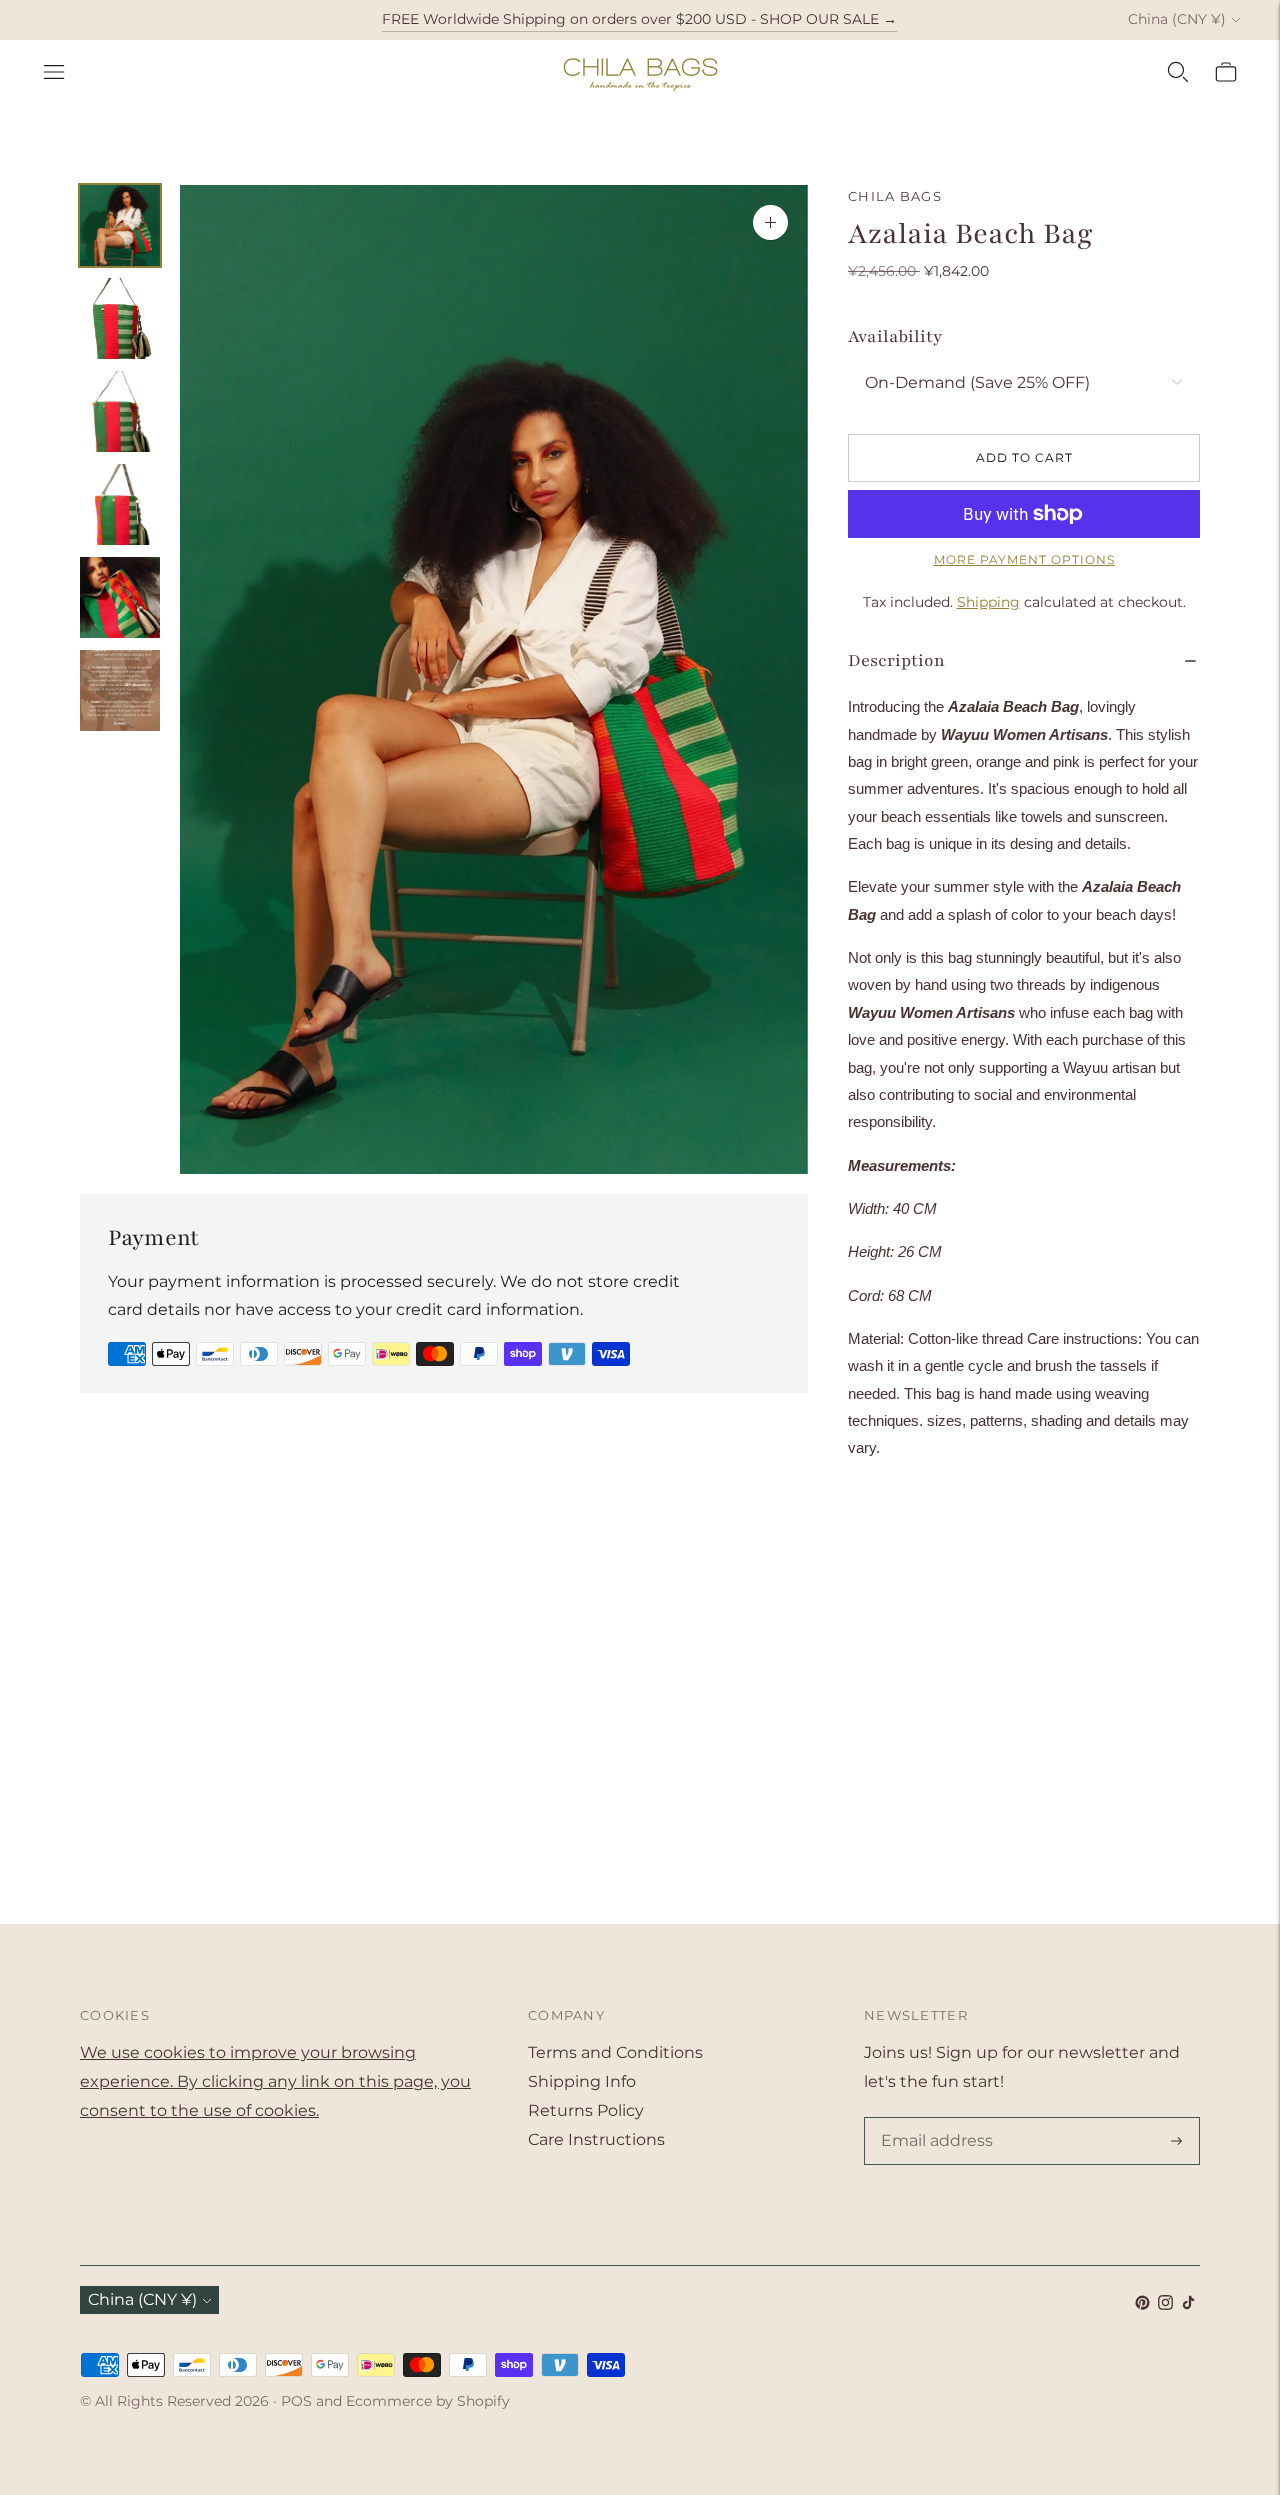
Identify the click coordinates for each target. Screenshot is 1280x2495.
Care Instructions (596, 2139)
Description (896, 660)
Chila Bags (895, 196)
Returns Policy (586, 2110)
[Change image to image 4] (120, 504)
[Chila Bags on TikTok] (1188, 2304)
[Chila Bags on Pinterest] (1142, 2304)
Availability (895, 336)
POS (296, 2401)
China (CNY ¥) (1177, 19)
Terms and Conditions (615, 2052)
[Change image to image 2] (120, 318)
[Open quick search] (1178, 72)
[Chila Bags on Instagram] (1165, 2304)
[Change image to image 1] (120, 225)
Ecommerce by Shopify (428, 2401)
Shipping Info (582, 2081)
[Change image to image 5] (120, 597)
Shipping (988, 602)
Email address (933, 2119)
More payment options (1024, 559)
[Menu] (54, 72)
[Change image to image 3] (120, 411)
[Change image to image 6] (120, 690)
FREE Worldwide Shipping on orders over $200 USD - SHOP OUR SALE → (639, 19)
